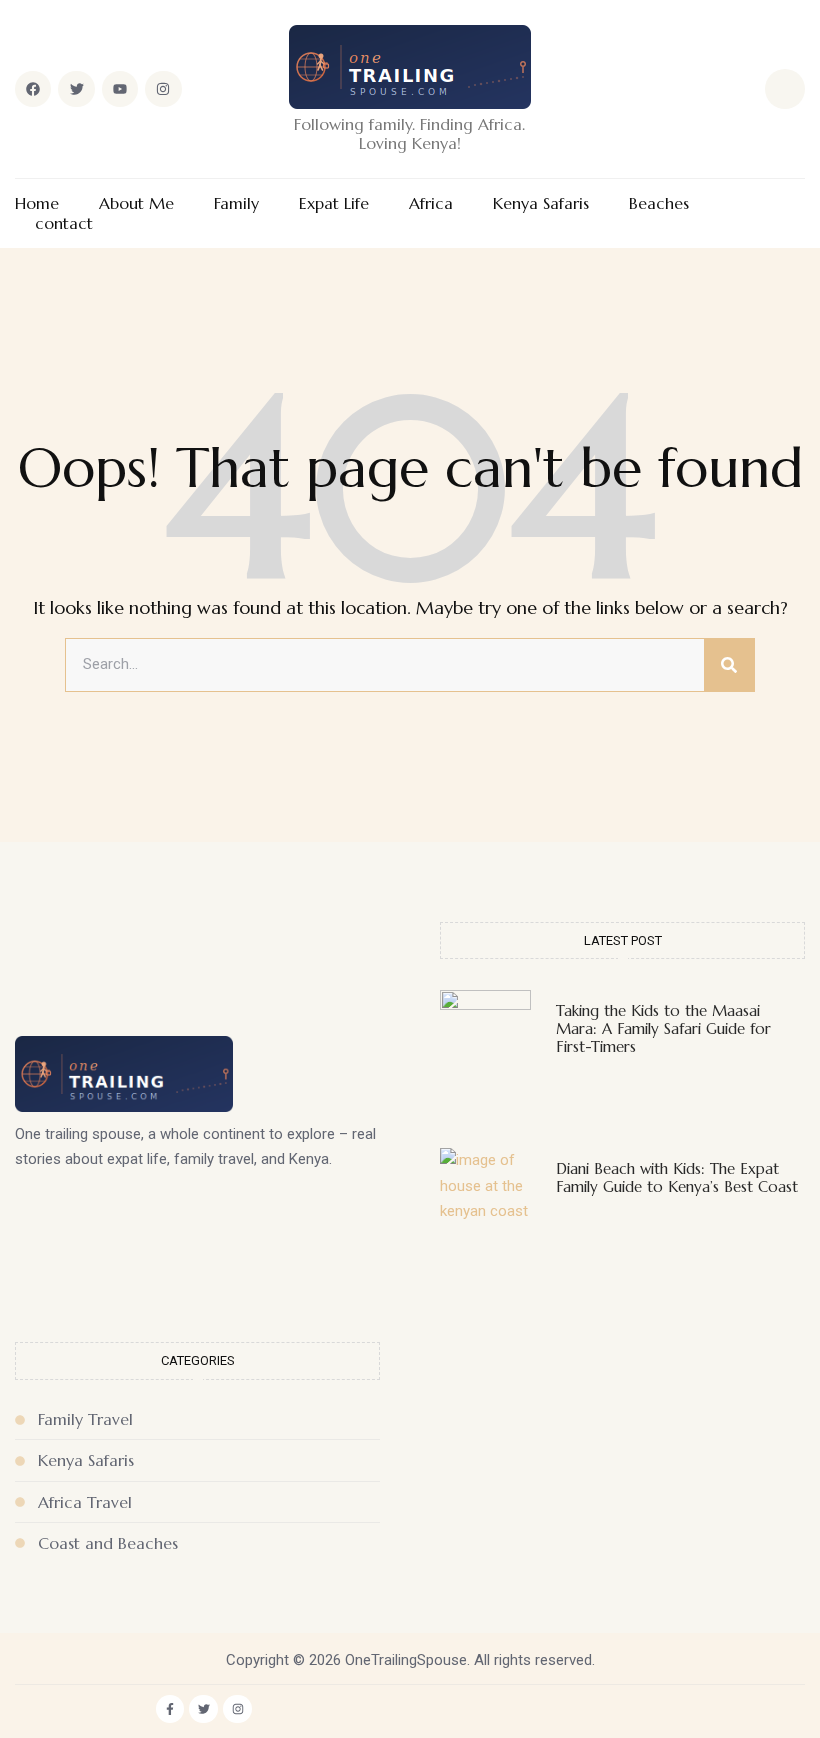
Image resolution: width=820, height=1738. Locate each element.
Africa (431, 203)
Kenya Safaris (541, 203)
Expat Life (334, 203)
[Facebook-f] (170, 1709)
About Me (136, 203)
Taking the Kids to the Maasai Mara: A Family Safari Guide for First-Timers (663, 1028)
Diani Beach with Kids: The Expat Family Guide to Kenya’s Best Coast (677, 1177)
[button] (785, 89)
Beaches (659, 203)
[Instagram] (163, 89)
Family (236, 203)
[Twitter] (76, 89)
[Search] (729, 665)
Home (37, 203)
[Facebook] (33, 89)
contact (64, 223)
